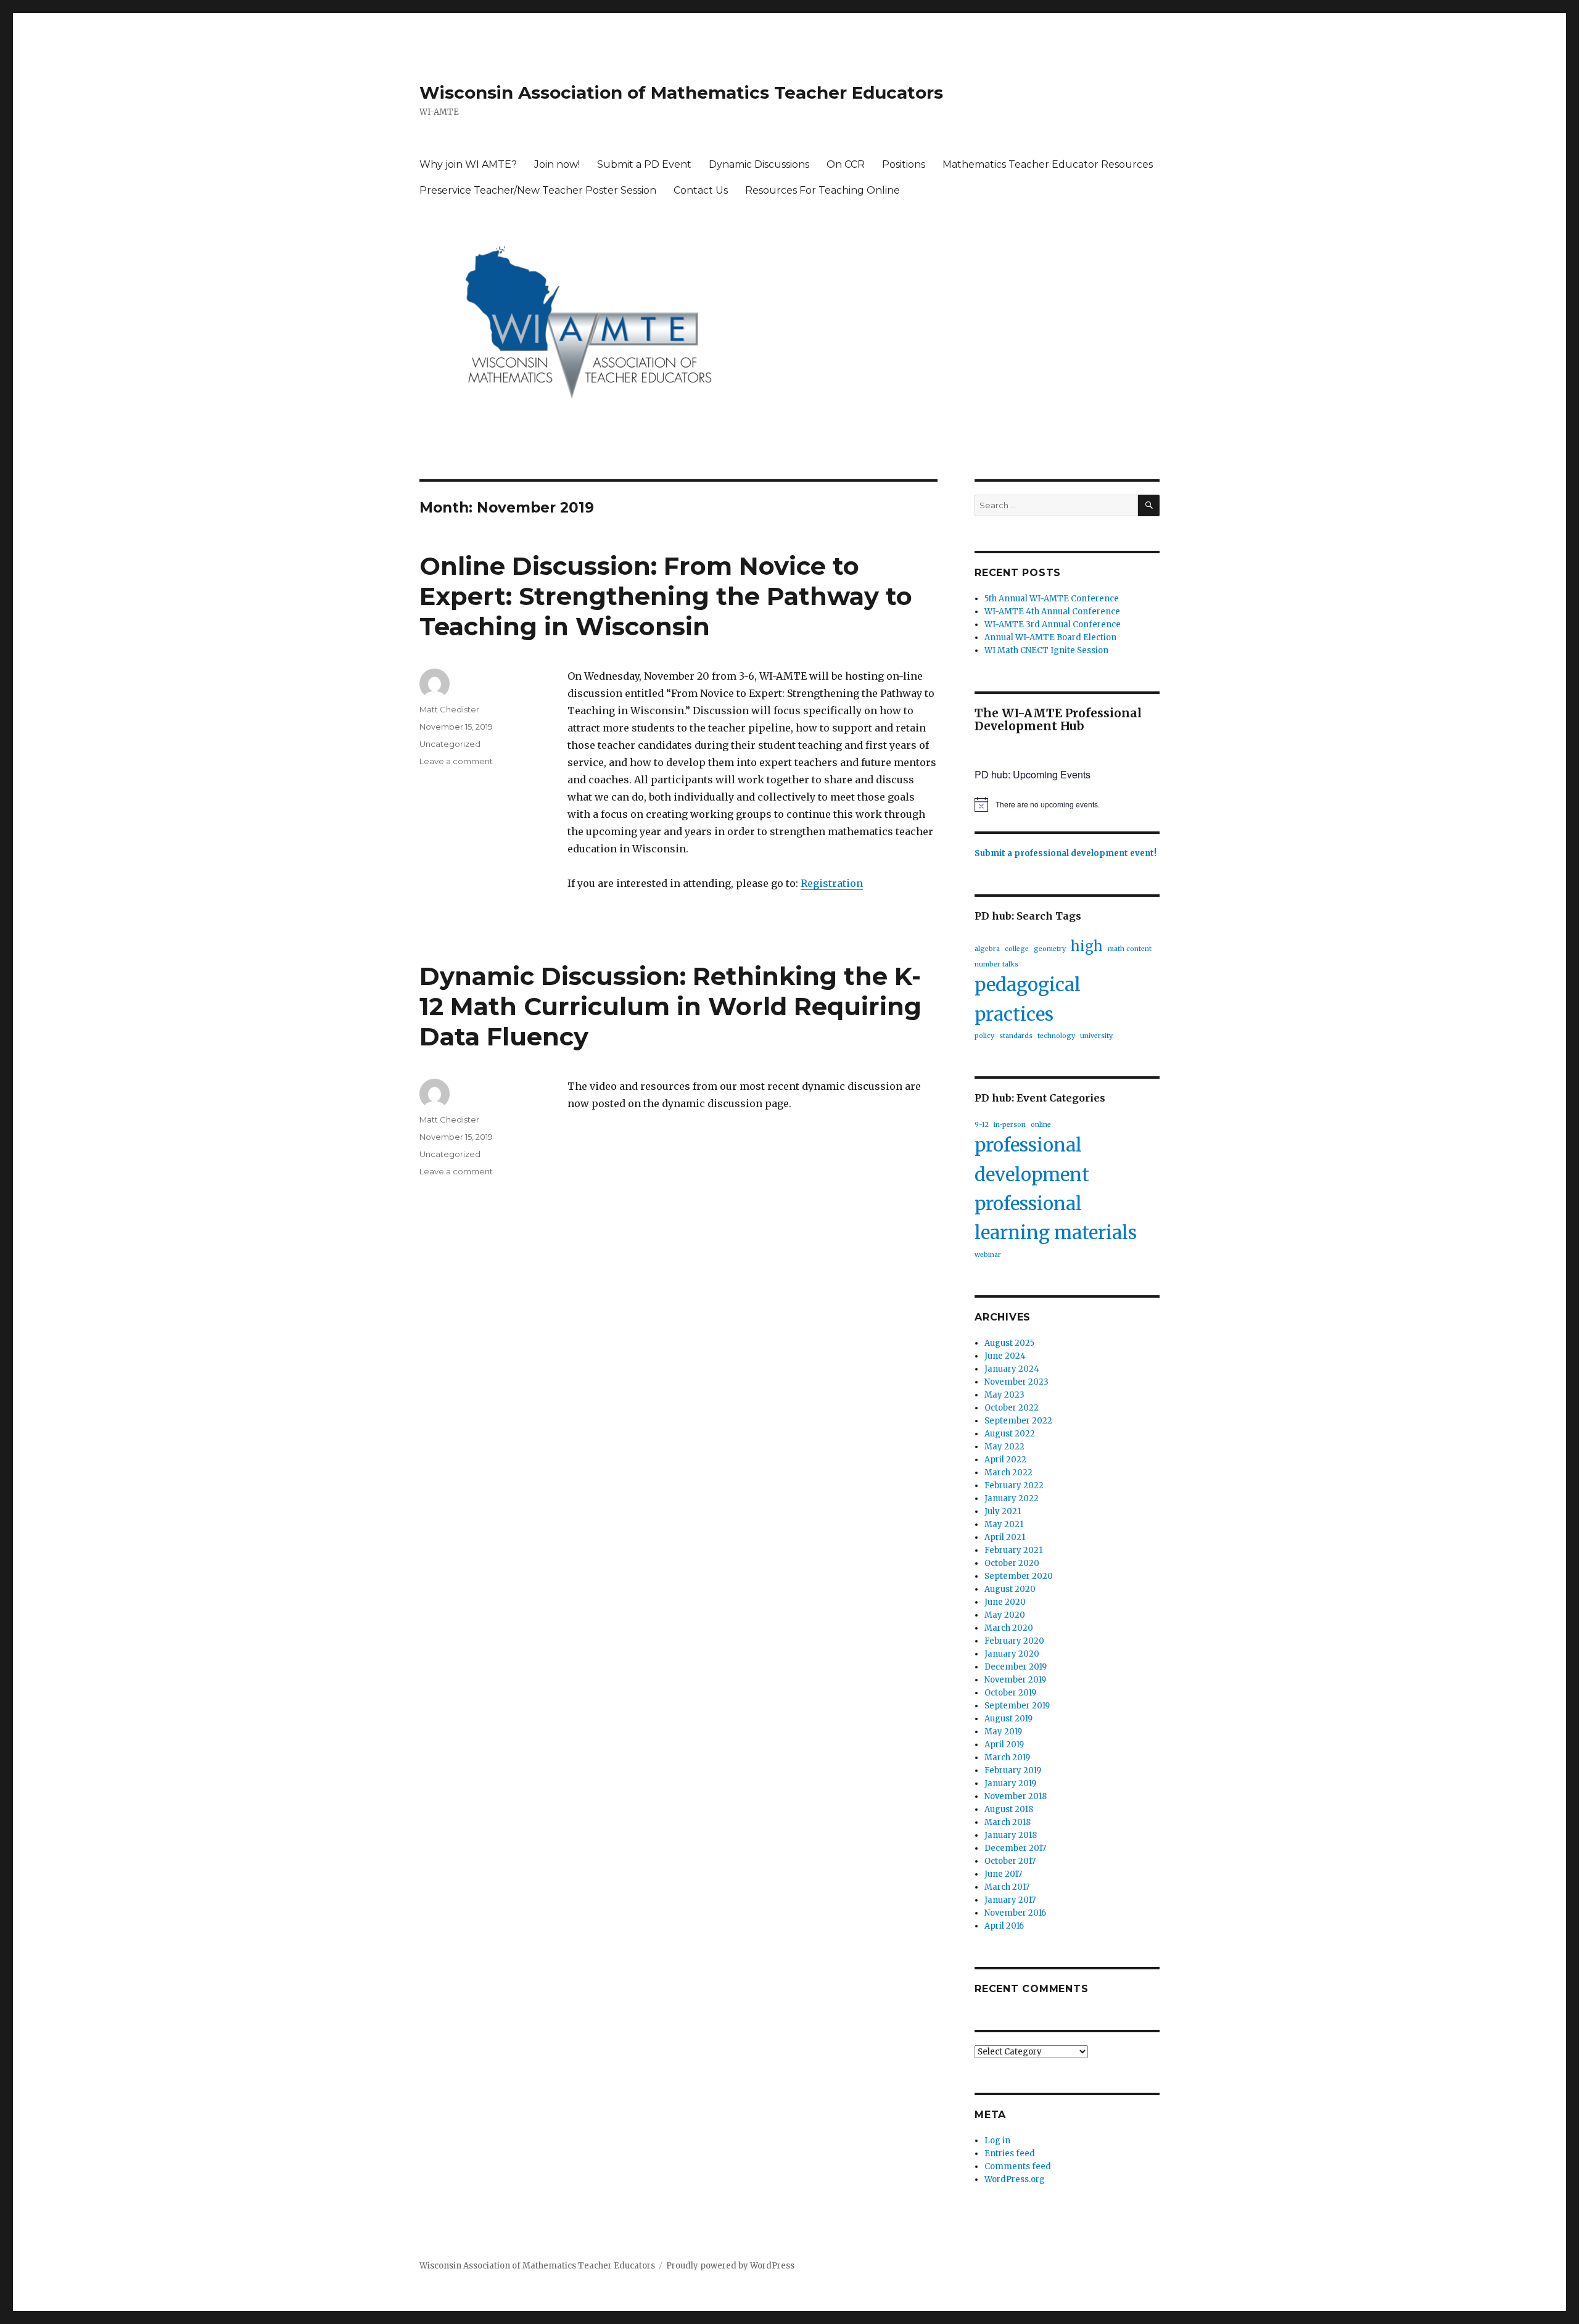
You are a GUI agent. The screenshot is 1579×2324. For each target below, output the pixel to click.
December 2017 (1015, 1848)
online (1041, 1125)
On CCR (846, 164)
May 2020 (1005, 1615)
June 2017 (1003, 1874)
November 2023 (1016, 1382)
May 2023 (1004, 1395)
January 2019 (1010, 1783)
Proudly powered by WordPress (730, 2266)
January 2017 (1010, 1900)
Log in (997, 2141)
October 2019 (1010, 1693)
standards (1016, 1036)
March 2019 (1007, 1757)
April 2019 (1004, 1745)
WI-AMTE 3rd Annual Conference (1053, 624)
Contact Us (701, 190)
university (1096, 1036)
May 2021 (1004, 1524)
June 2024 (1005, 1356)
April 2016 (1004, 1926)
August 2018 (1009, 1809)
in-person (1010, 1125)
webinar (988, 1255)
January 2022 (1012, 1498)
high (1087, 946)
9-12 (982, 1125)
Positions (904, 164)
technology (1056, 1036)
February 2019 (1013, 1770)
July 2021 (1003, 1511)
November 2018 (1016, 1796)
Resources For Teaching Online (822, 190)
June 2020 (1005, 1602)
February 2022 (1014, 1485)
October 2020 (1012, 1563)
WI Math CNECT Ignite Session (1046, 650)
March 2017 (1007, 1887)
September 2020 (1019, 1576)
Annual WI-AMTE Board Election (1050, 637)
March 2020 (1009, 1628)
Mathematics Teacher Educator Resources (1048, 164)
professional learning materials (1056, 1218)
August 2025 (1009, 1343)
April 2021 (1005, 1537)
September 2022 (1018, 1421)
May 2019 (1003, 1732)
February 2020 (1014, 1641)
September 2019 (1017, 1706)
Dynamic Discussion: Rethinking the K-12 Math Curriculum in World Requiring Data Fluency (670, 1006)
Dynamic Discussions (759, 164)
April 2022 (1005, 1460)
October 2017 (1010, 1861)
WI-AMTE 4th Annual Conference (1052, 612)
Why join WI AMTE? (468, 164)
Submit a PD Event (644, 164)
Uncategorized (450, 744)
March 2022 (1008, 1473)
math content (1130, 949)
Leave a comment (456, 761)
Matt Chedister (449, 709)
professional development (1032, 1160)
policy (984, 1036)
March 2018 (1008, 1822)
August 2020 (1010, 1589)
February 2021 (1013, 1550)
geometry (1050, 949)
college (1017, 949)
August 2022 (1010, 1434)
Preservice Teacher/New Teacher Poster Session (538, 190)
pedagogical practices (1028, 999)
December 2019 (1016, 1667)
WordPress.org (1015, 2179)
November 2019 (1015, 1680)
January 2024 (1012, 1369)
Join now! (557, 164)
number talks (996, 964)
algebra (987, 949)
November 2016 (1015, 1913)
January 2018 (1011, 1835)
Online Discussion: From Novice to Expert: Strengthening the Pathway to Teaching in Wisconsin (666, 596)
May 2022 (1004, 1447)
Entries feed (1010, 2153)
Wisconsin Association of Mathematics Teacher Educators (681, 93)
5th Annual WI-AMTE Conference (1052, 599)
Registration (832, 883)
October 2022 (1012, 1408)
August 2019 (1008, 1719)
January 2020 (1012, 1654)
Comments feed (1018, 2166)
